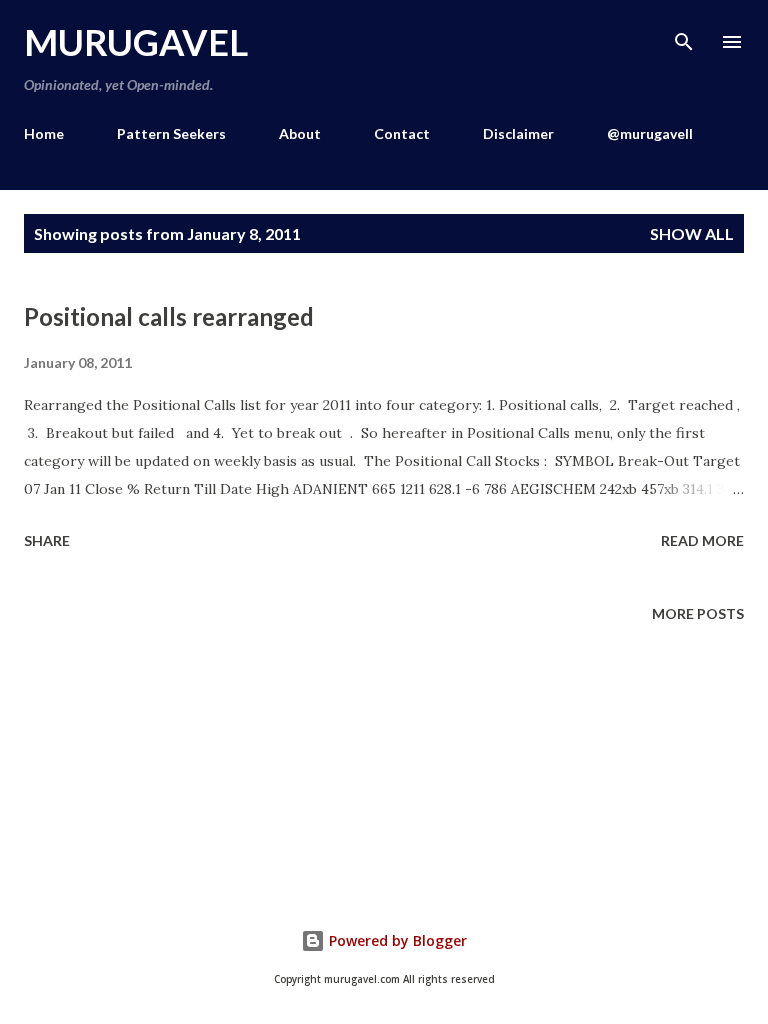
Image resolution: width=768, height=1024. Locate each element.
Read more (702, 540)
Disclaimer (518, 133)
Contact (402, 133)
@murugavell (650, 133)
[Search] (684, 36)
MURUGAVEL (136, 42)
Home (44, 133)
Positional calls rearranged (169, 316)
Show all (692, 233)
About (300, 133)
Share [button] (47, 540)
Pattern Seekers (171, 133)
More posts (698, 613)
